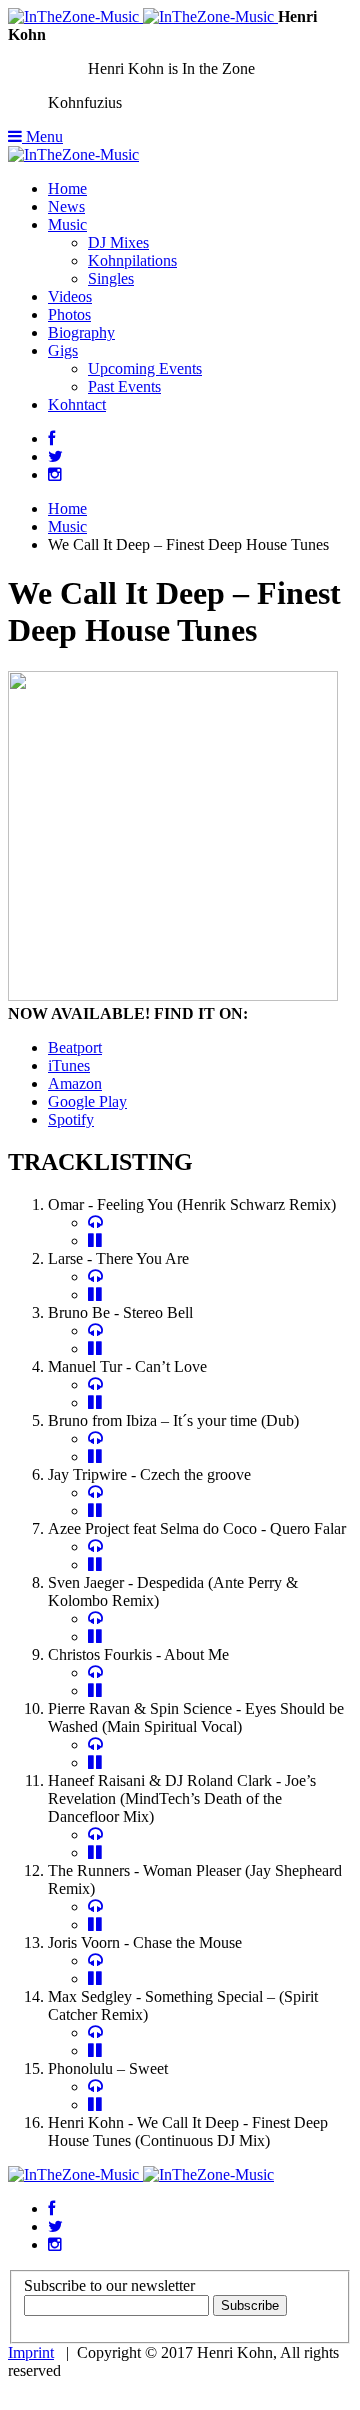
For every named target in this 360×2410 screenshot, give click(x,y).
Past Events (124, 386)
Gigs (63, 350)
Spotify (71, 1119)
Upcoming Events (145, 368)
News (66, 206)
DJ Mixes (118, 242)
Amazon (75, 1083)
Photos (69, 314)
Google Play (87, 1101)
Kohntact (77, 404)
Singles (111, 278)
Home (67, 188)
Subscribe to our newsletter (109, 2285)
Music (67, 224)
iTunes (69, 1065)
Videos (70, 296)
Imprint (31, 2352)
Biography (81, 332)
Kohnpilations (132, 260)
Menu (42, 136)
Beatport (75, 1047)
